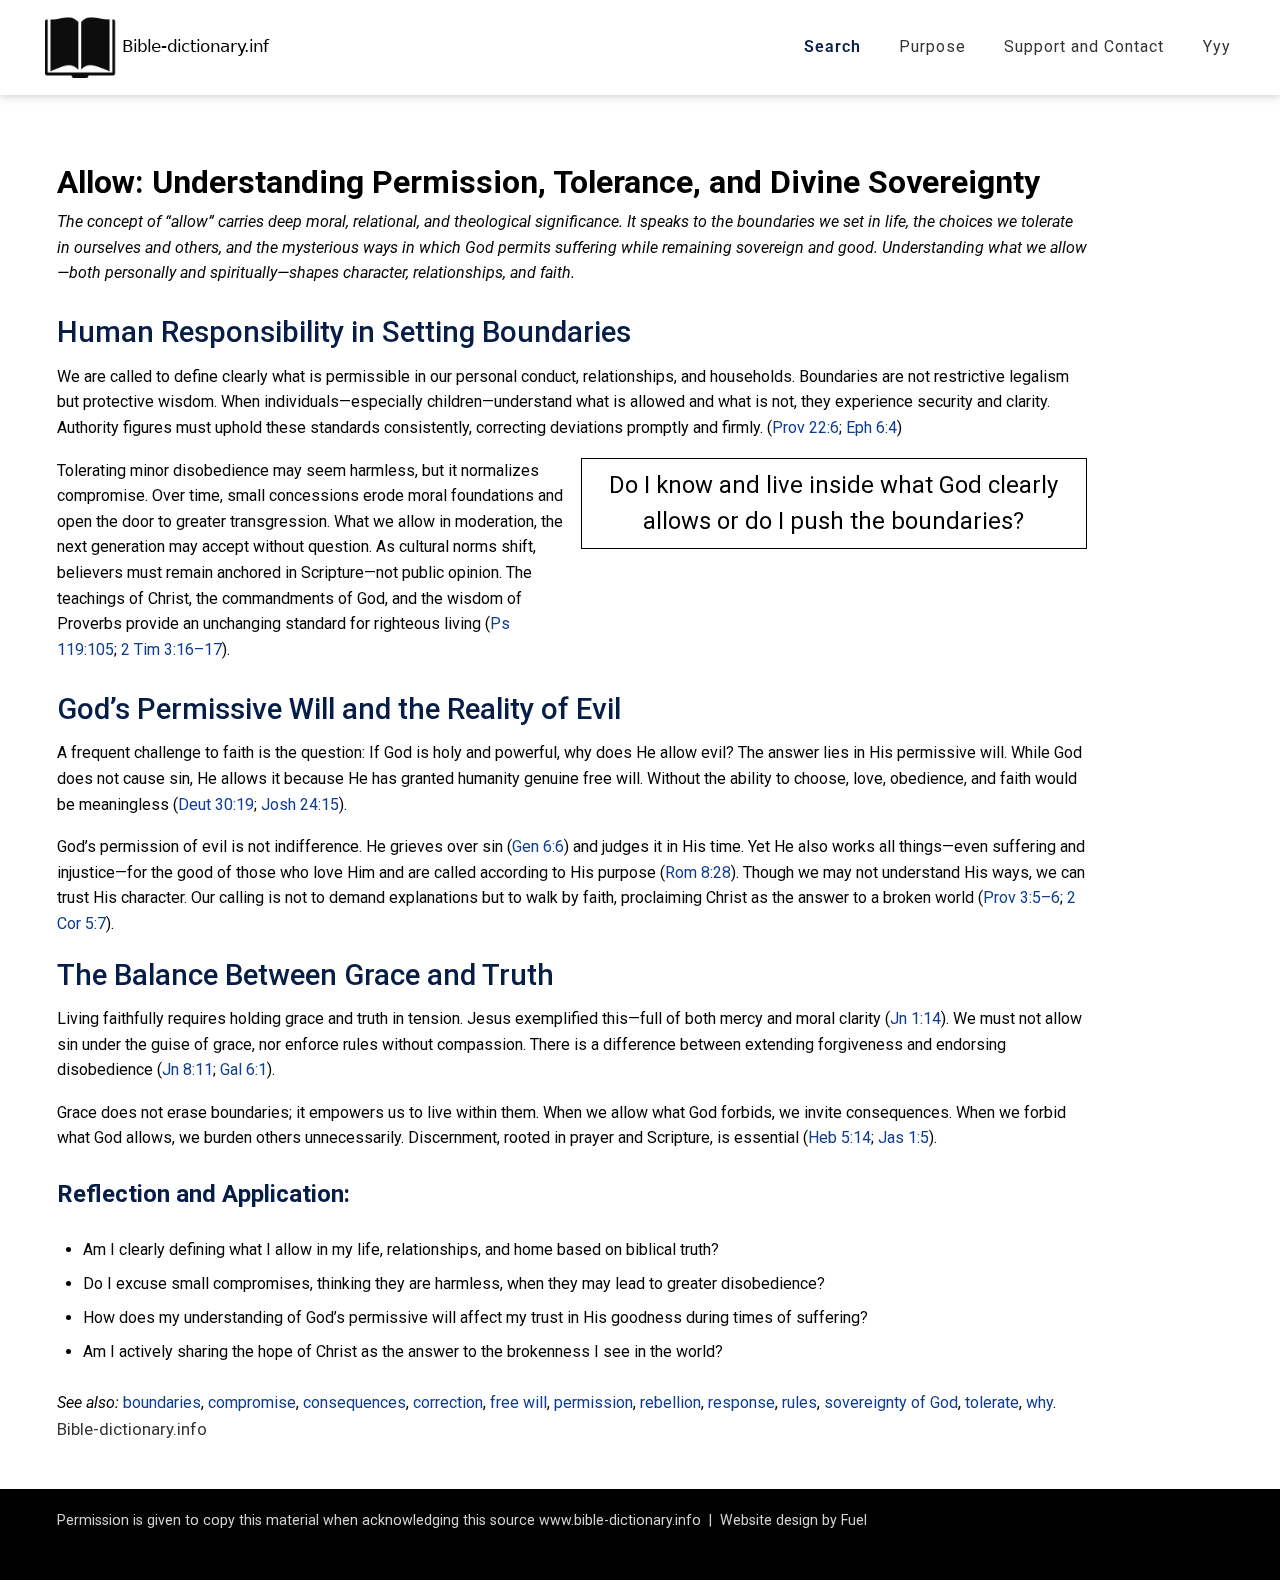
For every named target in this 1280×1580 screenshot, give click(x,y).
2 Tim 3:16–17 (171, 649)
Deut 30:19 (216, 804)
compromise (252, 1402)
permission (593, 1402)
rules (799, 1402)
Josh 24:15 (300, 804)
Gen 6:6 (538, 846)
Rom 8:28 (698, 872)
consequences (354, 1402)
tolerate (992, 1402)
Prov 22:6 (805, 427)
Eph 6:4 (871, 427)
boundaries (162, 1402)
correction (448, 1402)
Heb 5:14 (839, 1137)
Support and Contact (1084, 46)
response (741, 1402)
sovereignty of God (891, 1402)
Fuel (854, 1520)
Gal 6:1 (243, 1069)
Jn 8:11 (187, 1069)
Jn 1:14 (915, 1018)
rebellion (670, 1402)
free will (518, 1402)
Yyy (1217, 46)
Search (832, 46)
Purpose (932, 46)
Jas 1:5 (903, 1137)
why (1039, 1402)
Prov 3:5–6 (1021, 897)
